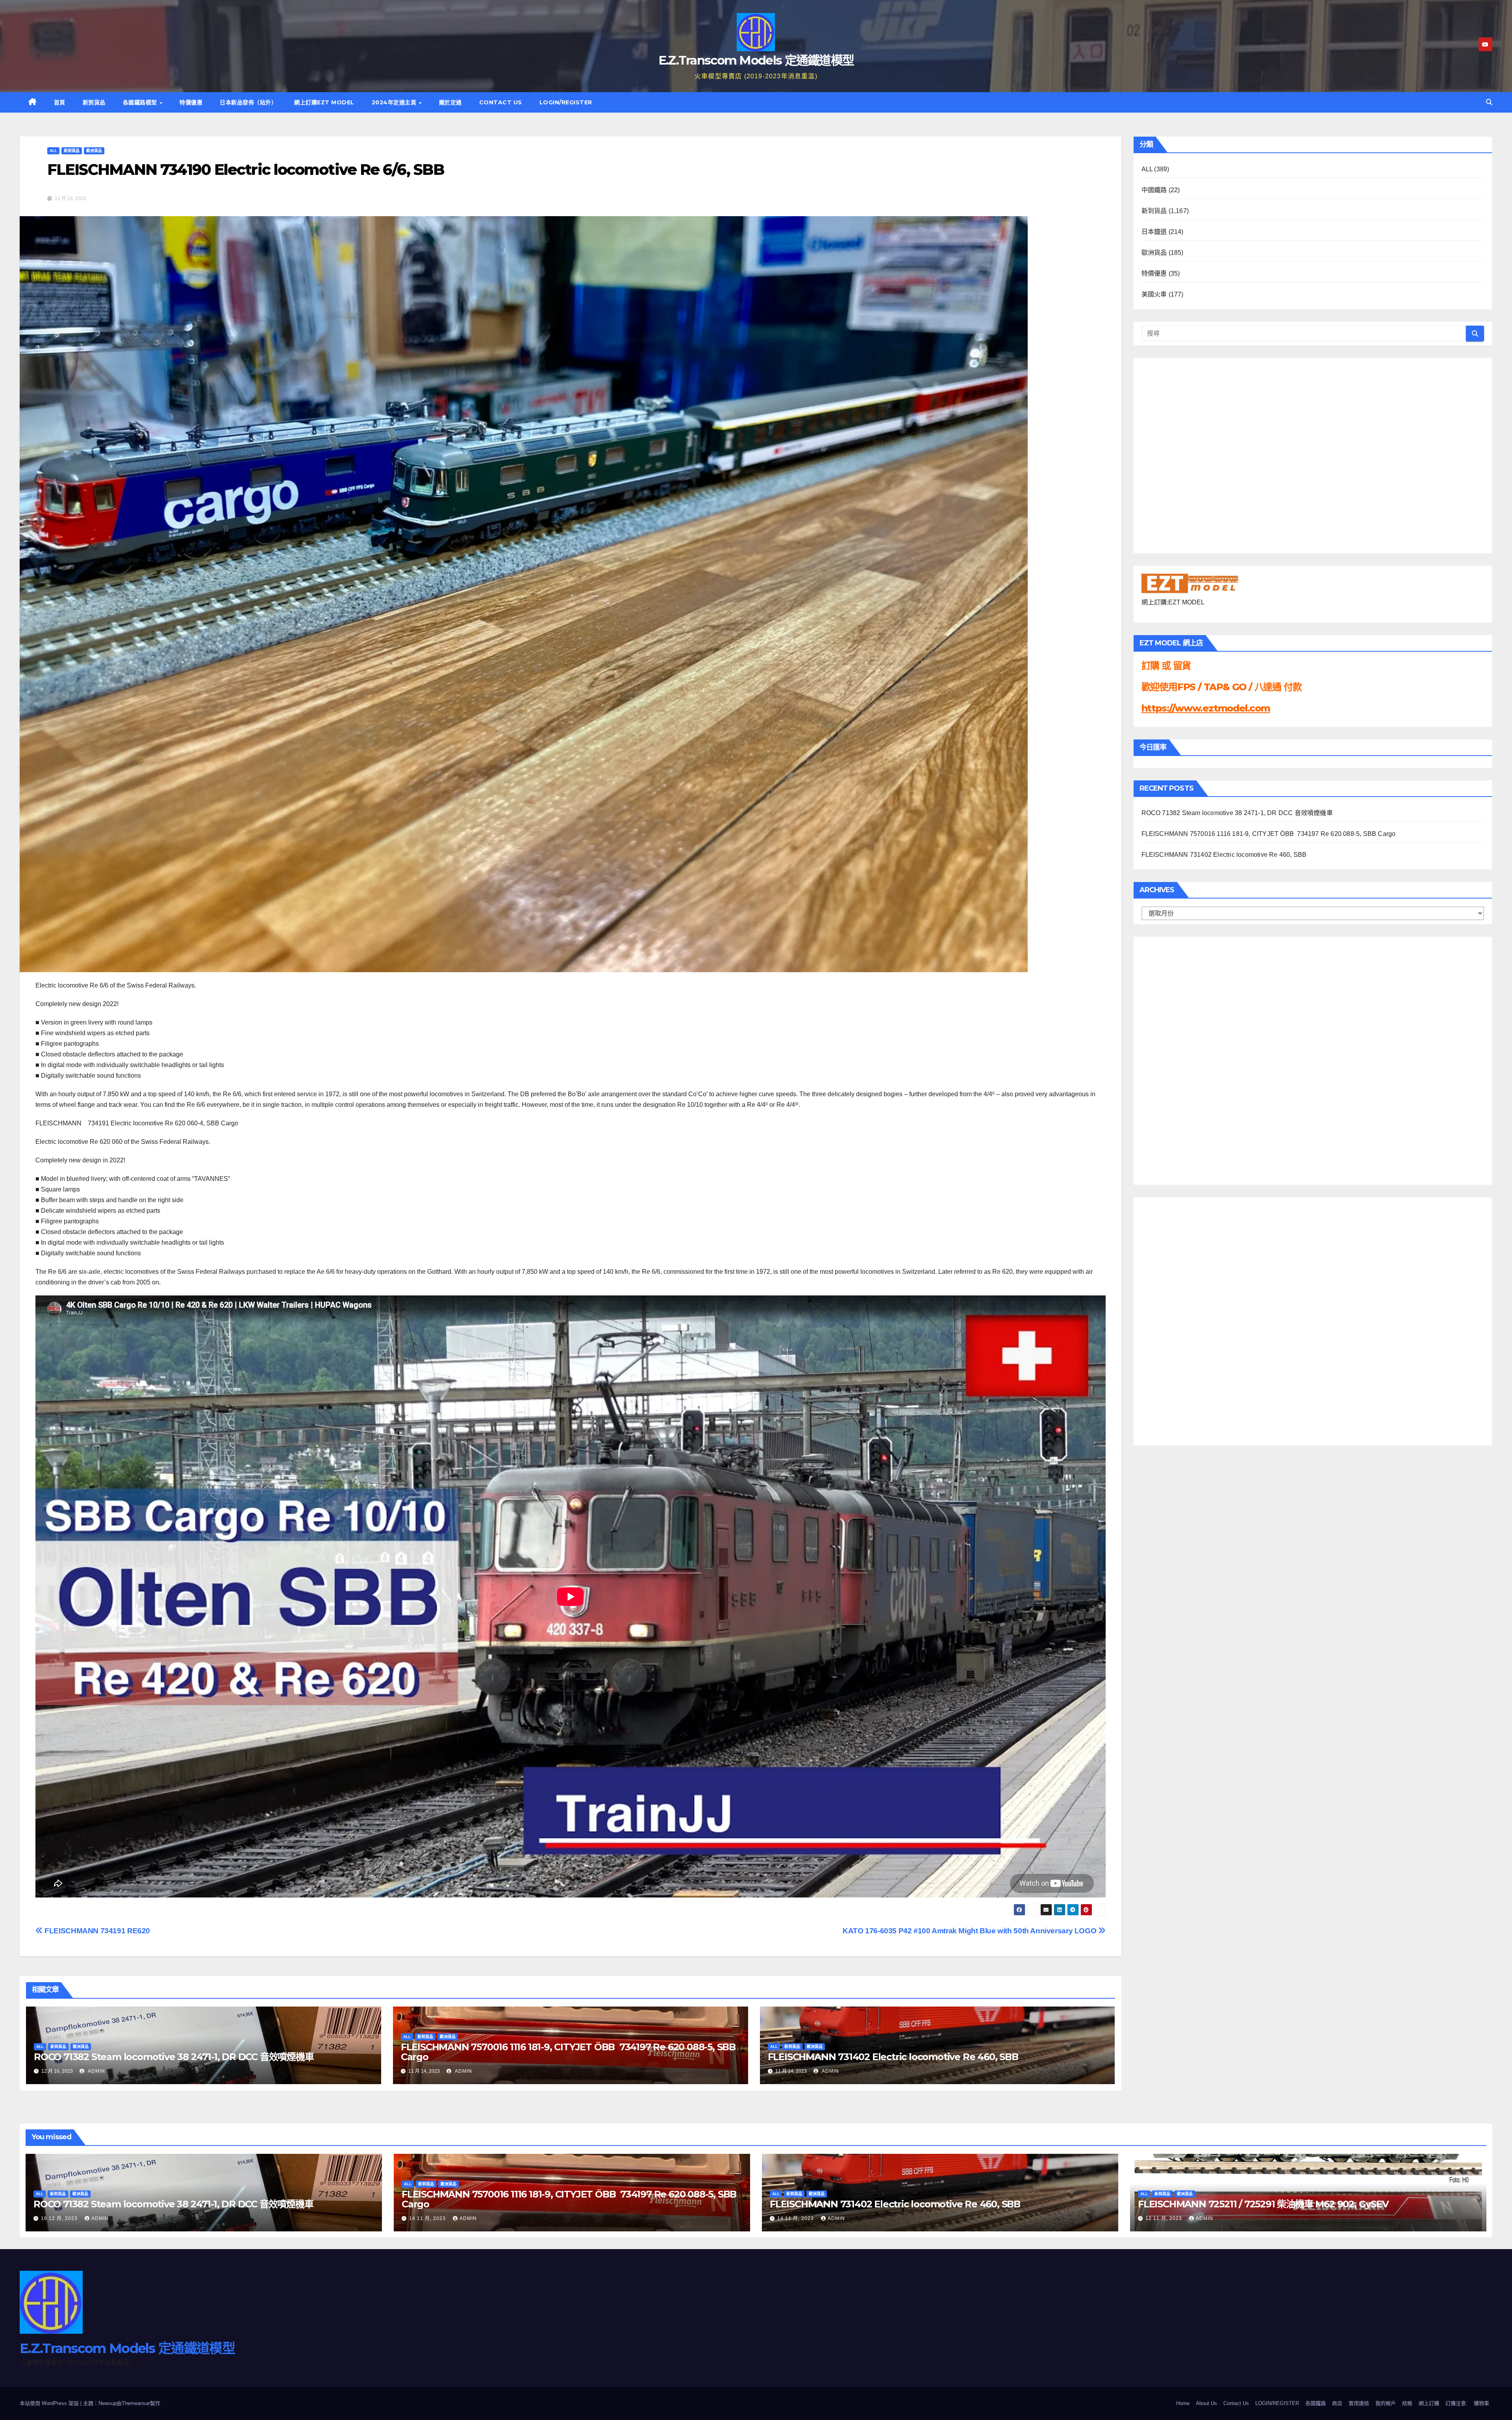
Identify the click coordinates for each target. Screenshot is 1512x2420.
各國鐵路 (1316, 2403)
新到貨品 (94, 102)
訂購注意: (1456, 2403)
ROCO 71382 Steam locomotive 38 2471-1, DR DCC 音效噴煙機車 (174, 2057)
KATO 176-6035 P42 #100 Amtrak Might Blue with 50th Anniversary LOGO (970, 1931)
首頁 (60, 102)
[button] (1489, 102)
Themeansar (136, 2403)
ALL (53, 151)
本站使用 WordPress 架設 (50, 2403)
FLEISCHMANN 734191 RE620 (96, 1931)
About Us (1206, 2403)
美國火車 (1154, 294)
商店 (1337, 2403)
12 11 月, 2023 (1165, 2218)
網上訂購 (1429, 2403)
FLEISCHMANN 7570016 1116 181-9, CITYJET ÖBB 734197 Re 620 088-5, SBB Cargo (568, 2052)
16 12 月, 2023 (60, 2218)
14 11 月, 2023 (428, 2218)
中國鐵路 (1154, 190)
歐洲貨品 (94, 151)
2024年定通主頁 (395, 102)
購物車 (1481, 2403)
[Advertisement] (1173, 1059)
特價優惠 (191, 102)
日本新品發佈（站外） (248, 102)
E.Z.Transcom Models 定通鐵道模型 (756, 60)
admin (96, 2071)
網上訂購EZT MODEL (324, 102)
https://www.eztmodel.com (1206, 708)
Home (1183, 2403)
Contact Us (501, 102)
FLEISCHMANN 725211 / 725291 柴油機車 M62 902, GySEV (1263, 2204)
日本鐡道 (1154, 232)
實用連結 (1359, 2403)
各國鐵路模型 (141, 102)
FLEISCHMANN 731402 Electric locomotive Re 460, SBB (893, 2057)
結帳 (1407, 2403)
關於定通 (450, 102)
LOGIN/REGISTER (566, 102)
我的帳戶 (1386, 2403)
